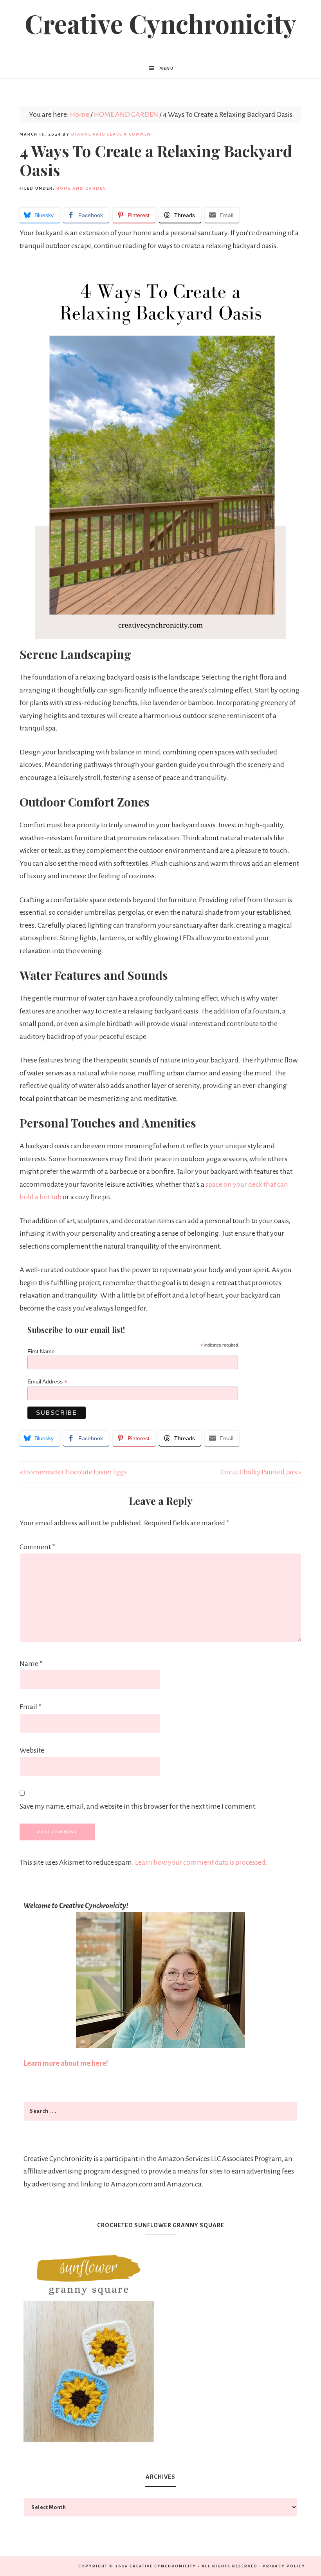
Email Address (47, 1382)
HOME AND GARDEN (81, 188)
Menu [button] (167, 68)
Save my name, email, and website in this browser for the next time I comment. (138, 1806)
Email (31, 1707)
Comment (37, 1547)
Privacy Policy (284, 2566)
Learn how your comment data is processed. (201, 1862)
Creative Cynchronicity (160, 23)
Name (31, 1664)
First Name (41, 1351)
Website (32, 1750)
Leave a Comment (131, 134)
